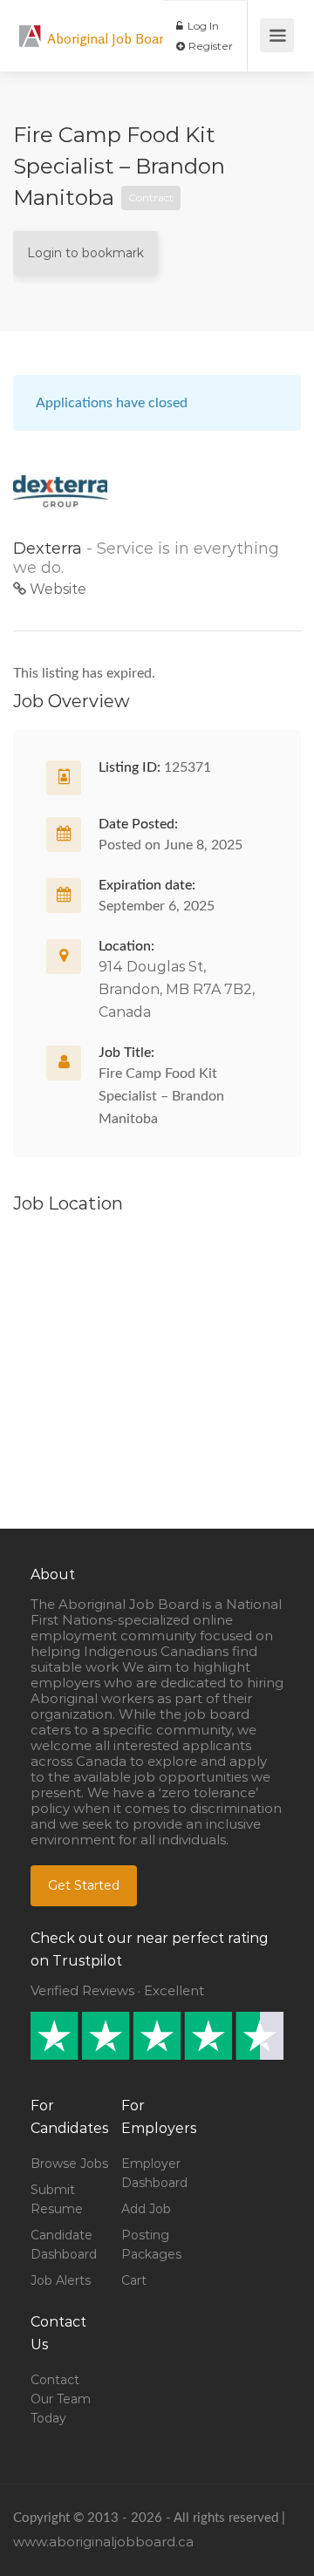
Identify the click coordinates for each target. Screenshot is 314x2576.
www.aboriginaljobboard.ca (103, 2542)
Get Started (84, 1885)
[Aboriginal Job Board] (31, 27)
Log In (202, 26)
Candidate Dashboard (64, 2245)
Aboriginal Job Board (109, 38)
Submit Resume (57, 2199)
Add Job (146, 2209)
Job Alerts (61, 2280)
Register (209, 46)
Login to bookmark (85, 253)
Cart (134, 2280)
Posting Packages (151, 2245)
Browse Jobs (69, 2164)
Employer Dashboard (154, 2173)
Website (56, 589)
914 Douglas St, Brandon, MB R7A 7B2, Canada (177, 989)
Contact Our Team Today (61, 2399)
